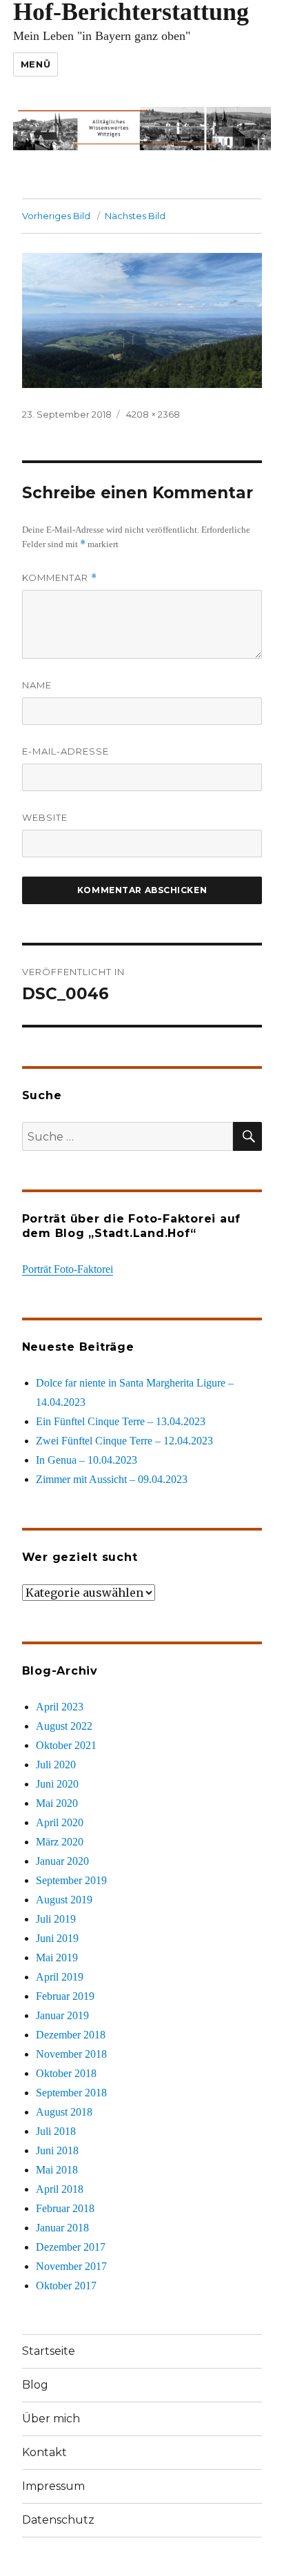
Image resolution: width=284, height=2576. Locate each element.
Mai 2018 (57, 2170)
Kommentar (60, 578)
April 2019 (60, 1977)
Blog (35, 2385)
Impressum (53, 2486)
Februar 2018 (65, 2208)
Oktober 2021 (66, 1745)
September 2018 (71, 2093)
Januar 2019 (62, 2015)
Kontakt (44, 2452)
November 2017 (71, 2266)
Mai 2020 (57, 1803)
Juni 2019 (57, 1938)
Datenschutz (58, 2520)
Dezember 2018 (71, 2035)
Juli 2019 (56, 1919)
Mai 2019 (57, 1957)
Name (37, 685)
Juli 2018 (56, 2131)
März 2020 (60, 1842)
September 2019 (71, 1880)
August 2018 (64, 2112)
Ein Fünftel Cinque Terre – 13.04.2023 (121, 1421)
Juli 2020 (56, 1765)
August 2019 (64, 1900)
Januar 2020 (62, 1861)
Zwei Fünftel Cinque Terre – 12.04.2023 (124, 1441)
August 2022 (64, 1726)
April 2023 (60, 1707)
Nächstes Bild (135, 216)
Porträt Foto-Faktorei (68, 1269)
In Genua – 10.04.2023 (87, 1460)
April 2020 (60, 1822)
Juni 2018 (57, 2150)
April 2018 (60, 2189)
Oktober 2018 (66, 2073)
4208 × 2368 (153, 414)
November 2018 (71, 2054)
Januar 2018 (62, 2228)
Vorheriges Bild (56, 216)
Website (45, 817)
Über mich (51, 2419)
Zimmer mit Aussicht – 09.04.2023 (112, 1479)
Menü (35, 64)
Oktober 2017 (66, 2286)
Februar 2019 (65, 1996)
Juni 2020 (57, 1784)
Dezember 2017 (71, 2247)
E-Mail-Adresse (65, 751)
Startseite (49, 2351)
